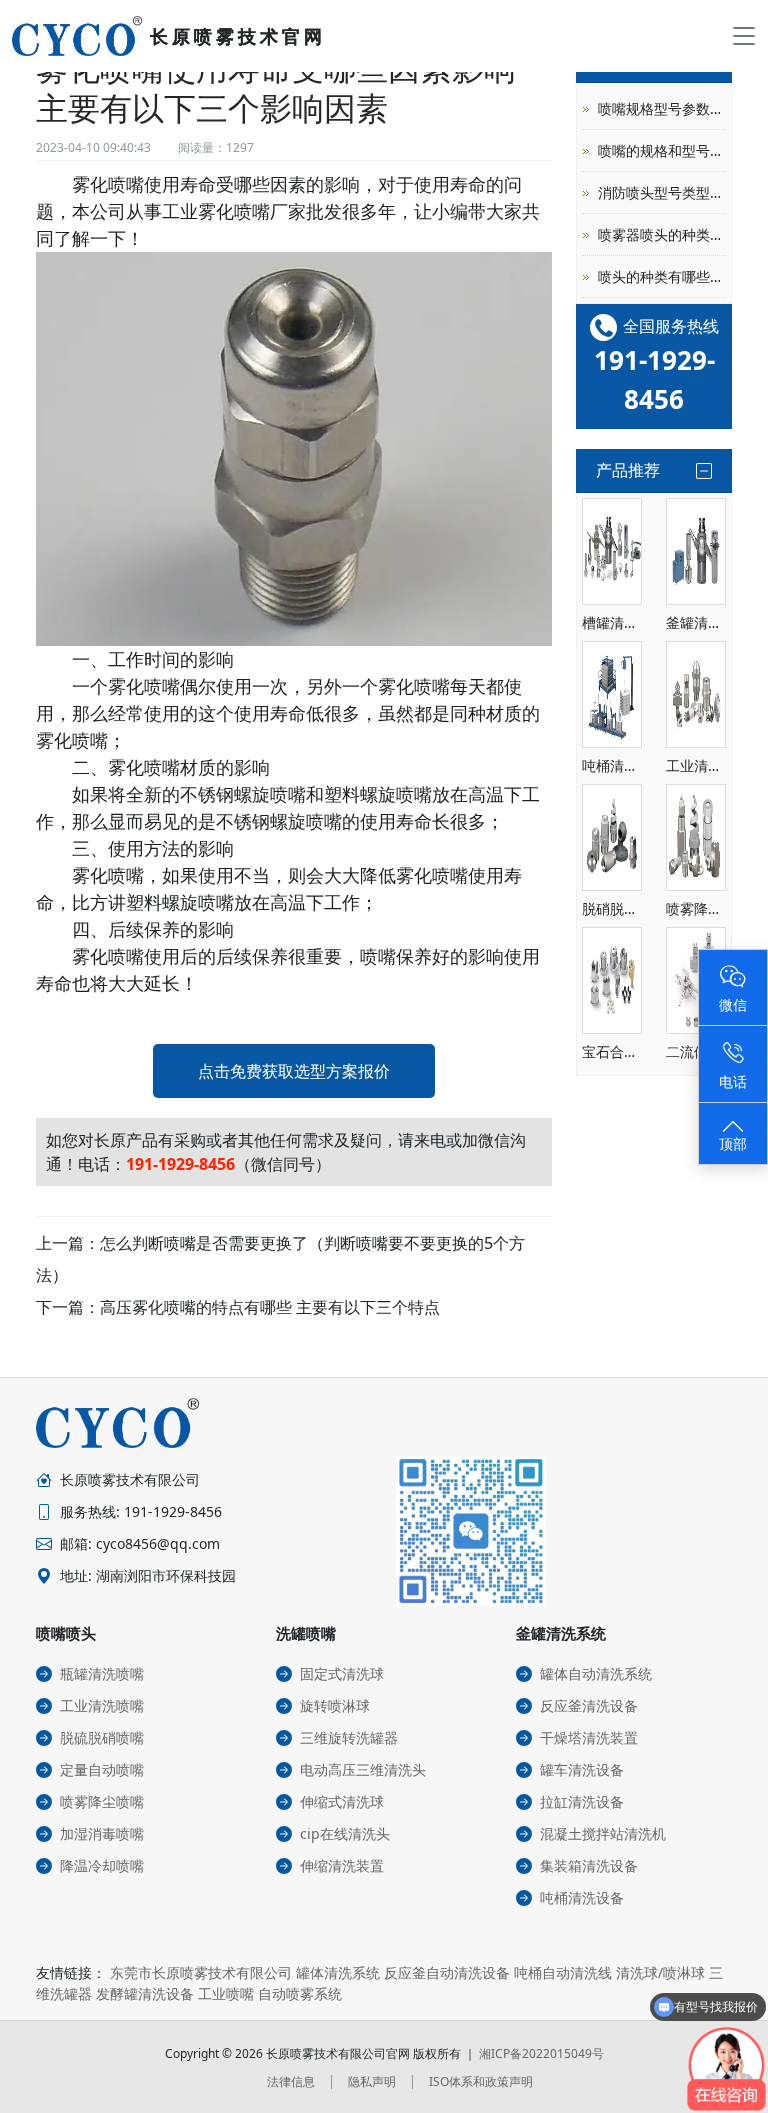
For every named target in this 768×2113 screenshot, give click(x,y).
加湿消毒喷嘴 (102, 1833)
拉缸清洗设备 (582, 1801)
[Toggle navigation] (744, 36)
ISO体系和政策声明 (481, 2081)
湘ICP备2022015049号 (541, 2053)
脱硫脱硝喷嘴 (102, 1737)
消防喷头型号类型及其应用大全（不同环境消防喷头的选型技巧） (662, 192)
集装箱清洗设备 (589, 1865)
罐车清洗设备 (582, 1769)
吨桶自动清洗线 (563, 1972)
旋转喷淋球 (335, 1705)
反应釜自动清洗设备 (447, 1972)
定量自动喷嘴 (102, 1769)
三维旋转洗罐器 (349, 1737)
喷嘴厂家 (270, 211)
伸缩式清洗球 (342, 1801)
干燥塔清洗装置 (589, 1737)
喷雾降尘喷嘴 (102, 1801)
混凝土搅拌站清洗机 (603, 1833)
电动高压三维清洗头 (363, 1769)
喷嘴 (378, 956)
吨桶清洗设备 (582, 1897)
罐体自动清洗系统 (596, 1673)
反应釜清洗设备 (589, 1705)
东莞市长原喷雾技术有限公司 (201, 1972)
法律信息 (291, 2081)
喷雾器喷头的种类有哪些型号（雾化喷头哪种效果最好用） (662, 234)
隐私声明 (372, 2081)
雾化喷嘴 (108, 184)
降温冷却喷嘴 (102, 1865)
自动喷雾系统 (300, 1993)
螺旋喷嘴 (270, 794)
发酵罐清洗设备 (145, 1993)
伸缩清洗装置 (342, 1865)
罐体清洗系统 (338, 1972)
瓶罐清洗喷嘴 (102, 1673)
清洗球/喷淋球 (660, 1972)
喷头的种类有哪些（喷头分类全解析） (662, 276)
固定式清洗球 (342, 1673)
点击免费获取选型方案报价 (294, 1071)
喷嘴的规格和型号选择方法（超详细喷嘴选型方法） (662, 150)
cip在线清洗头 (345, 1833)
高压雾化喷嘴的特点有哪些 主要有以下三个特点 (270, 1307)
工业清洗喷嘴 (102, 1705)
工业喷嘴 (226, 1993)
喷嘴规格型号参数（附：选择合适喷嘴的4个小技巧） (662, 108)
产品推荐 (628, 470)
